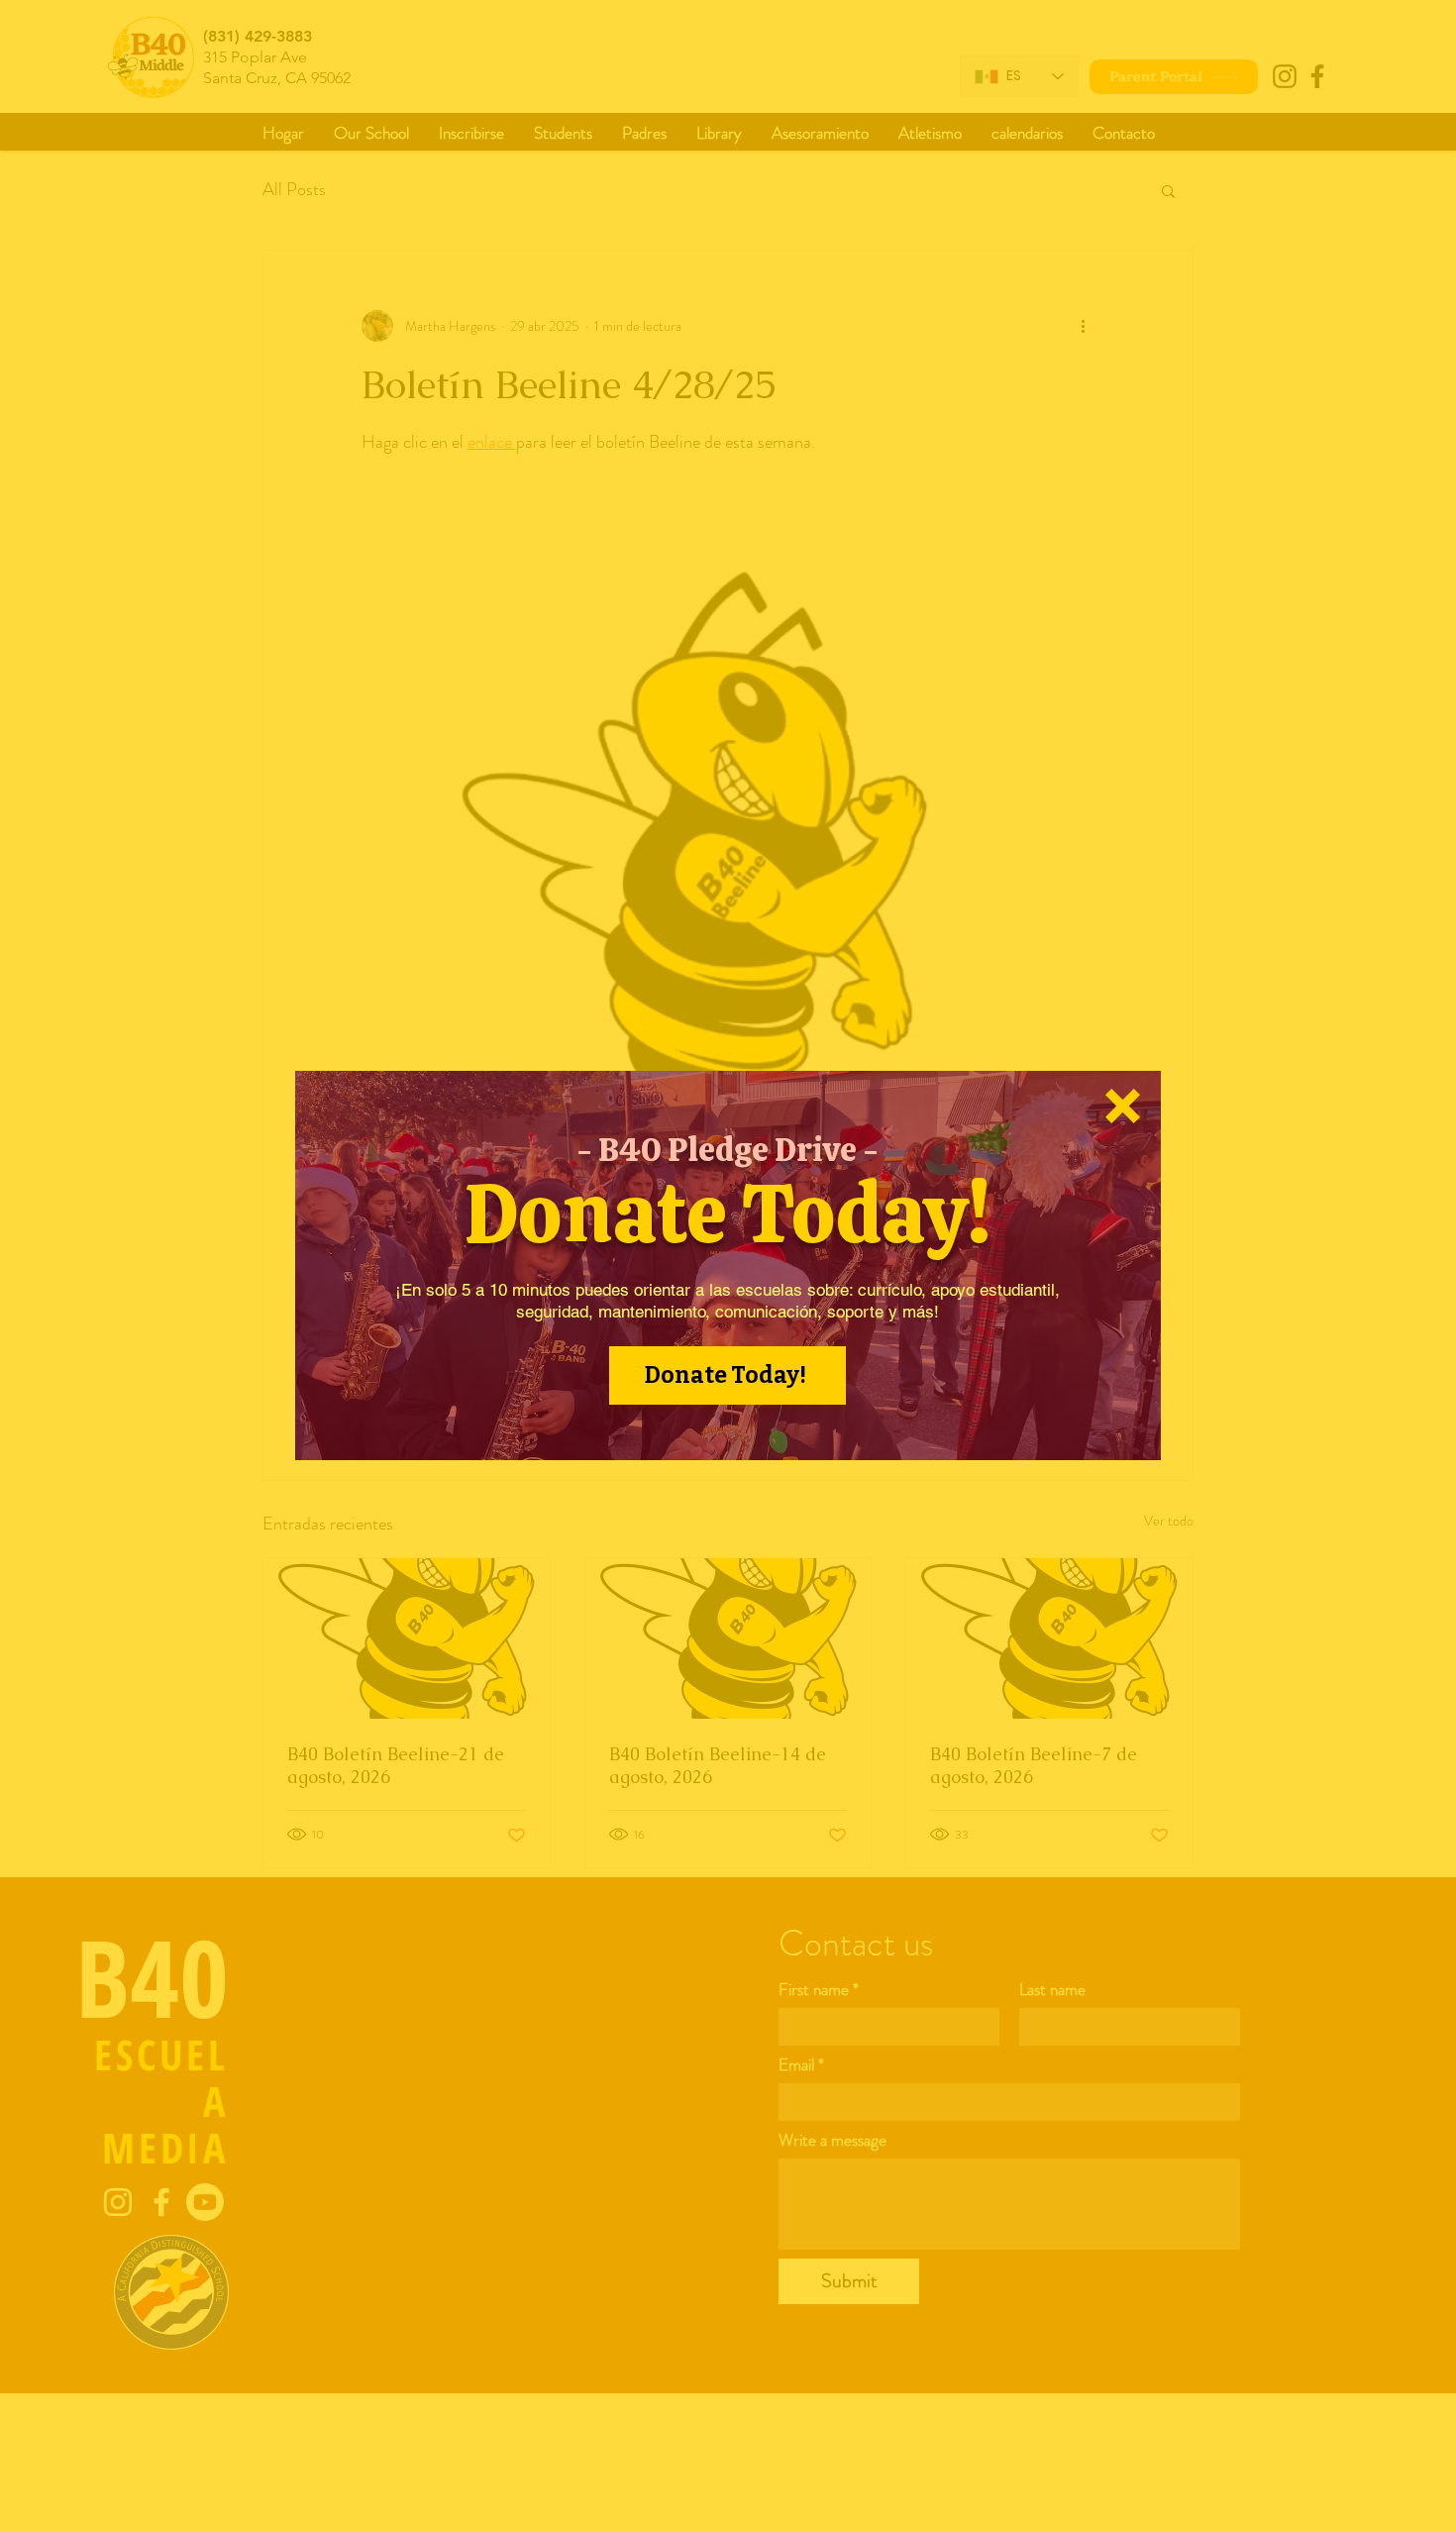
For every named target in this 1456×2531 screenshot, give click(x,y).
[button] (1123, 1106)
